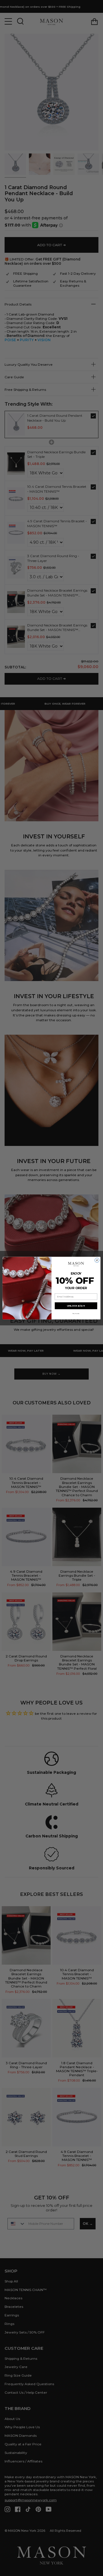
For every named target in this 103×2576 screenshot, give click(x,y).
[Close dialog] (97, 1260)
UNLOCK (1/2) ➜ (76, 1306)
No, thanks (76, 1314)
